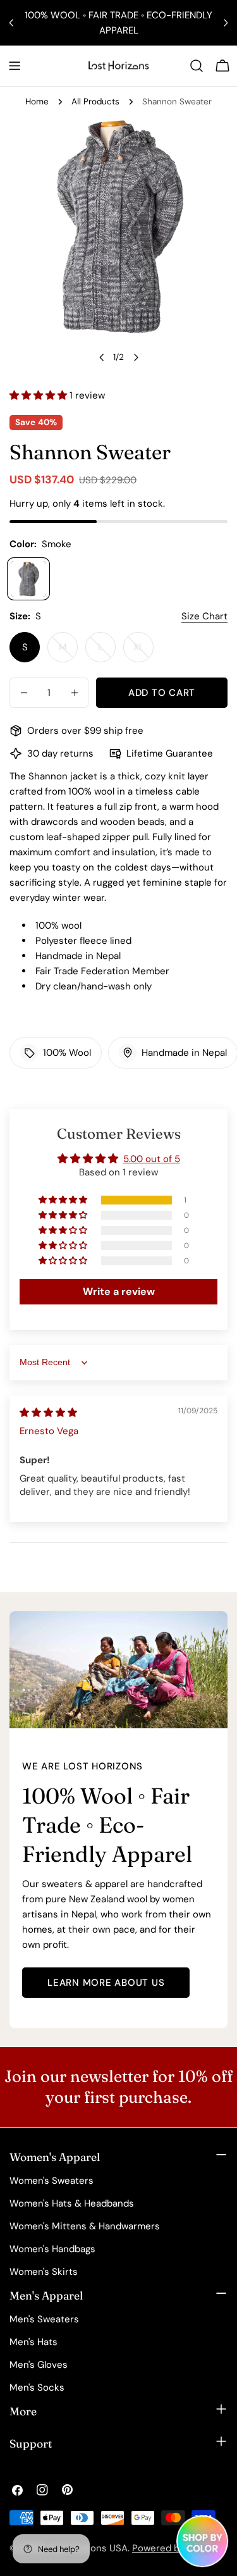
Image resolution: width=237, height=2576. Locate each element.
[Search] (197, 66)
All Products (95, 102)
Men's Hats (33, 2342)
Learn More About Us (106, 1983)
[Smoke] (28, 579)
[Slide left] (102, 357)
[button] (39, 395)
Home (37, 102)
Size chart (204, 616)
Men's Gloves (39, 2365)
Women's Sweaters (52, 2181)
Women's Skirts (44, 2272)
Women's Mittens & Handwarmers (85, 2226)
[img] (48, 1413)
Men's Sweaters (44, 2319)
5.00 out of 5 (152, 1159)
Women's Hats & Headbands (72, 2203)
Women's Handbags (52, 2249)
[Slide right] (136, 357)
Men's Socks (37, 2387)
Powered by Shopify (176, 2548)
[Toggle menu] (15, 66)
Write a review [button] (119, 1291)
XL (143, 652)
